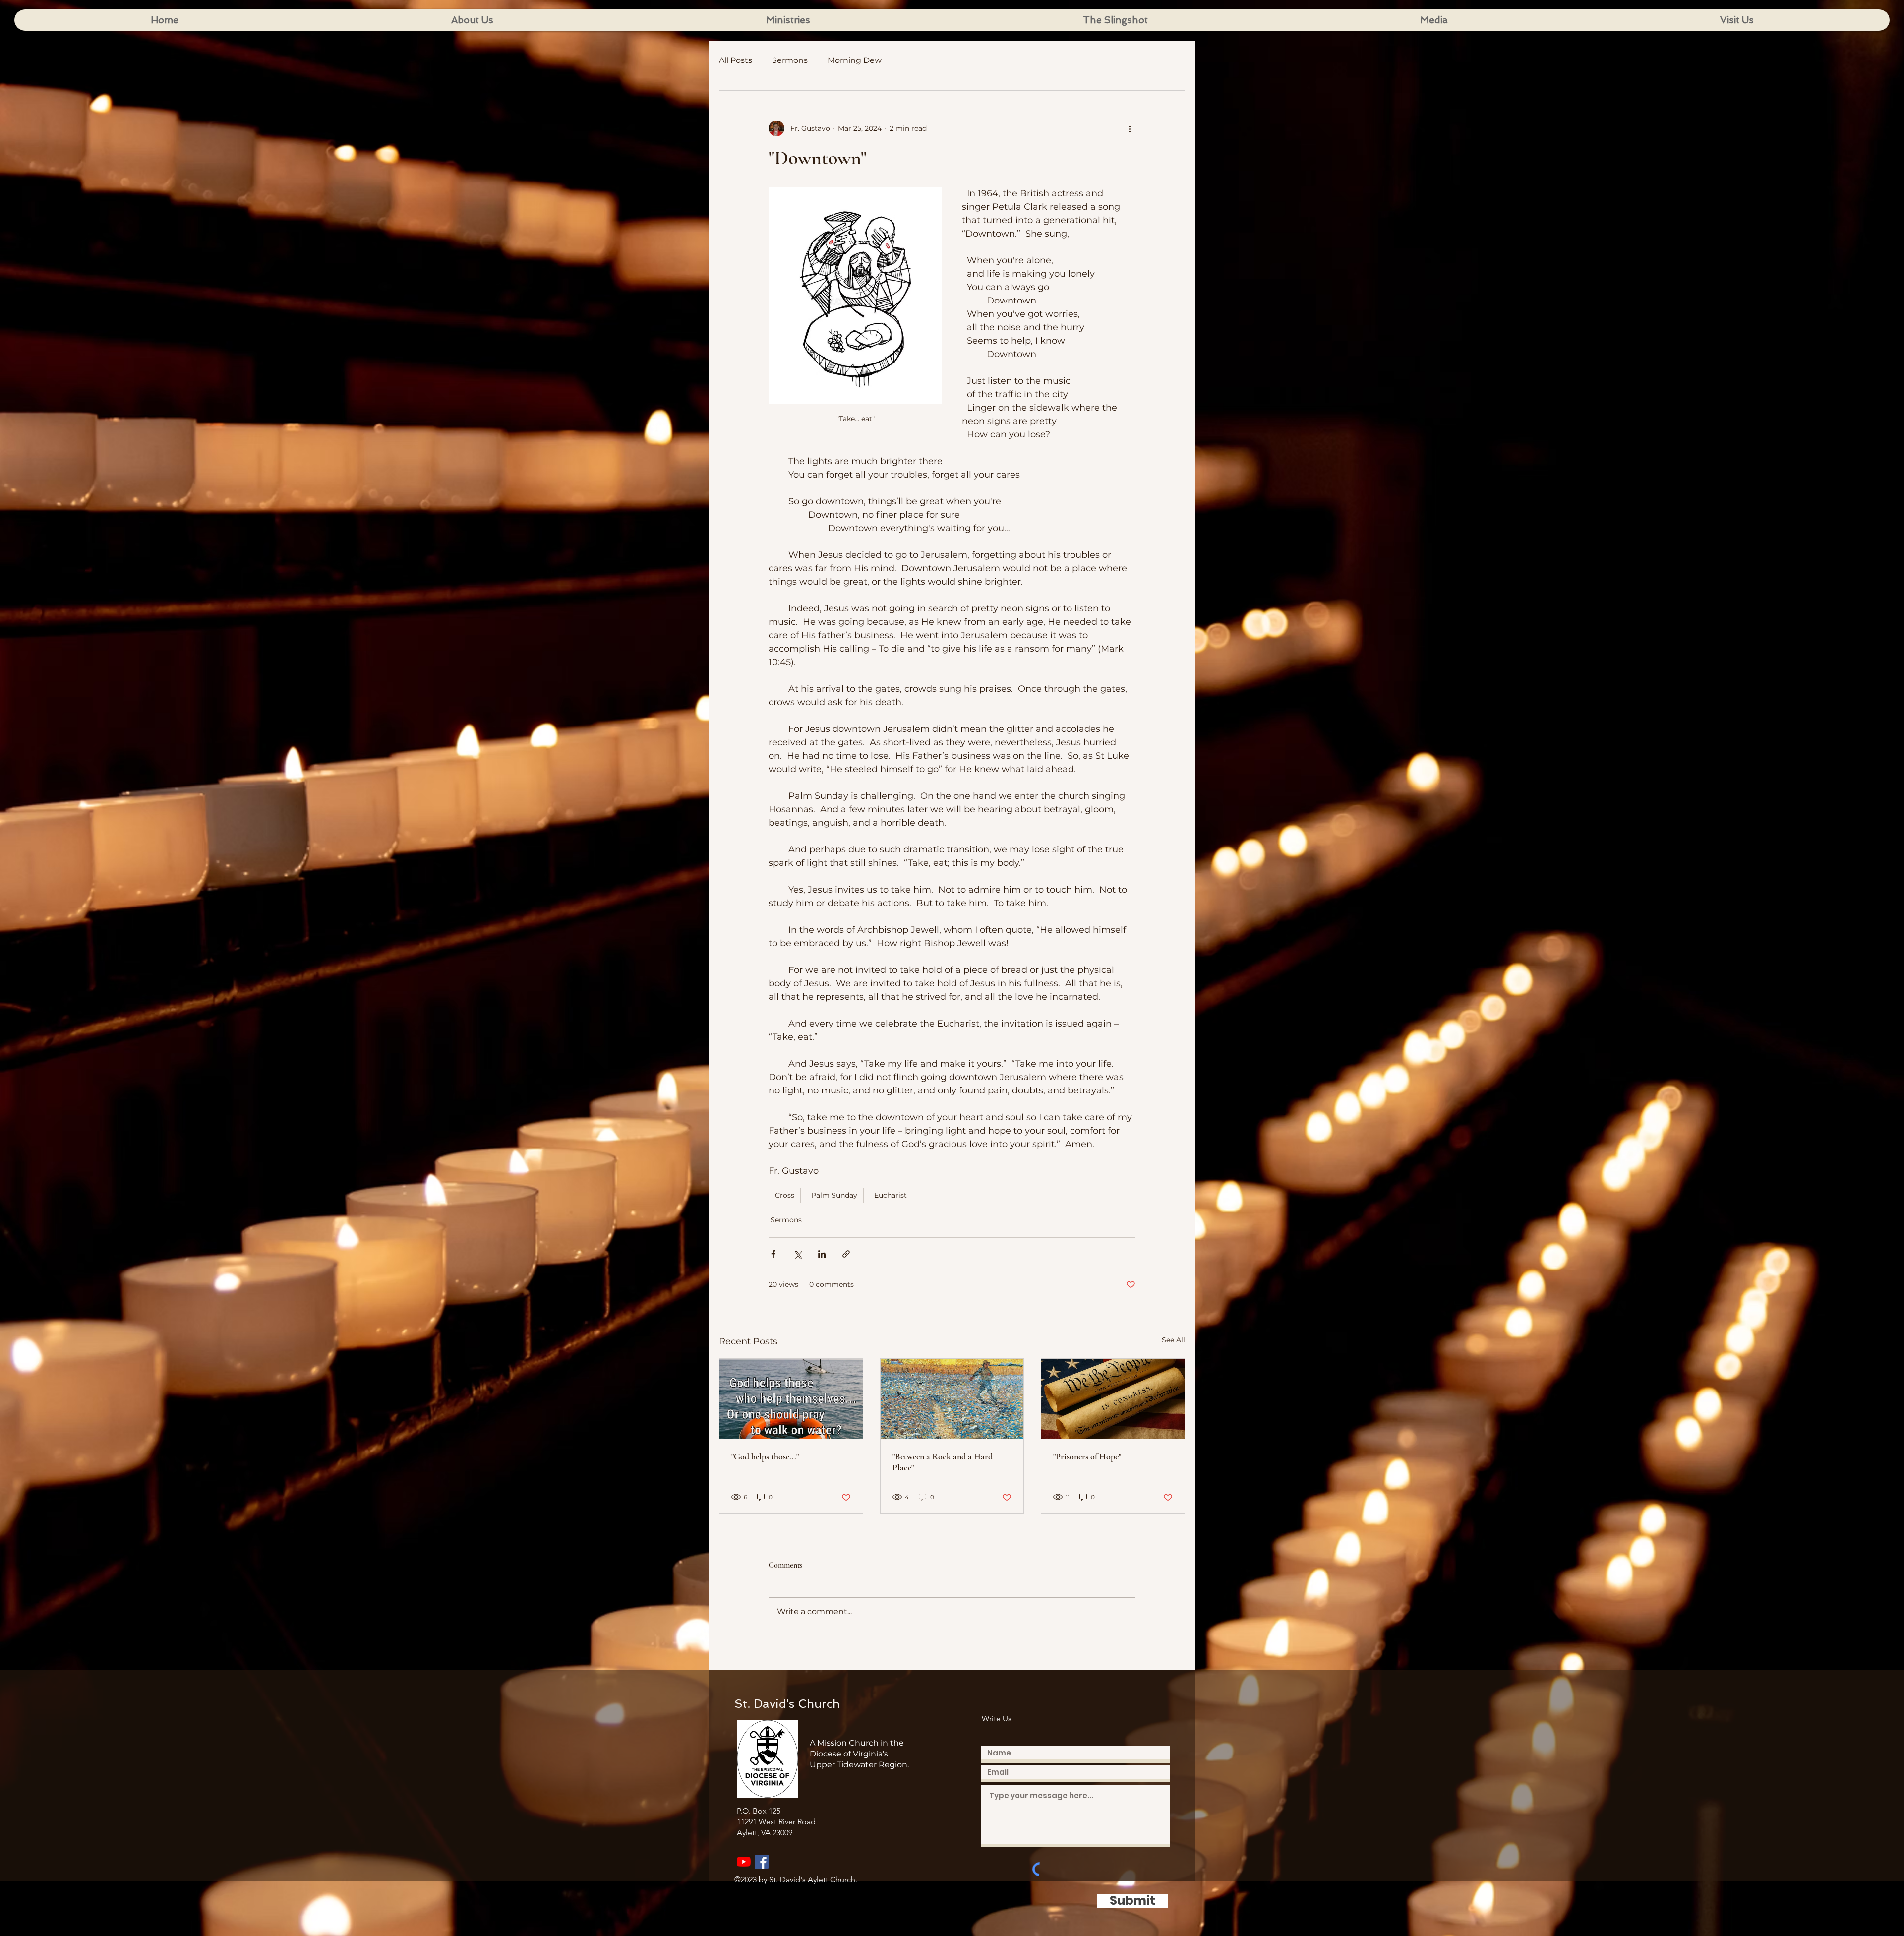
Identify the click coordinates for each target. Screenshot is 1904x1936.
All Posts (736, 60)
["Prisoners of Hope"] (1113, 1399)
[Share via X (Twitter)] (798, 1254)
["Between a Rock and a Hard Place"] (952, 1399)
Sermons (790, 60)
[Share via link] (846, 1254)
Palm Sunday (834, 1195)
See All (1173, 1340)
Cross (785, 1195)
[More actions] (1130, 128)
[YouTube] (744, 1862)
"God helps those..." (765, 1456)
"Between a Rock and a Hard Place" (943, 1462)
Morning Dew (855, 60)
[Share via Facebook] (773, 1254)
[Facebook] (762, 1862)
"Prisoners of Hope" (1087, 1456)
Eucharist (891, 1195)
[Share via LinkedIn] (822, 1254)
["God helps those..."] (791, 1399)
